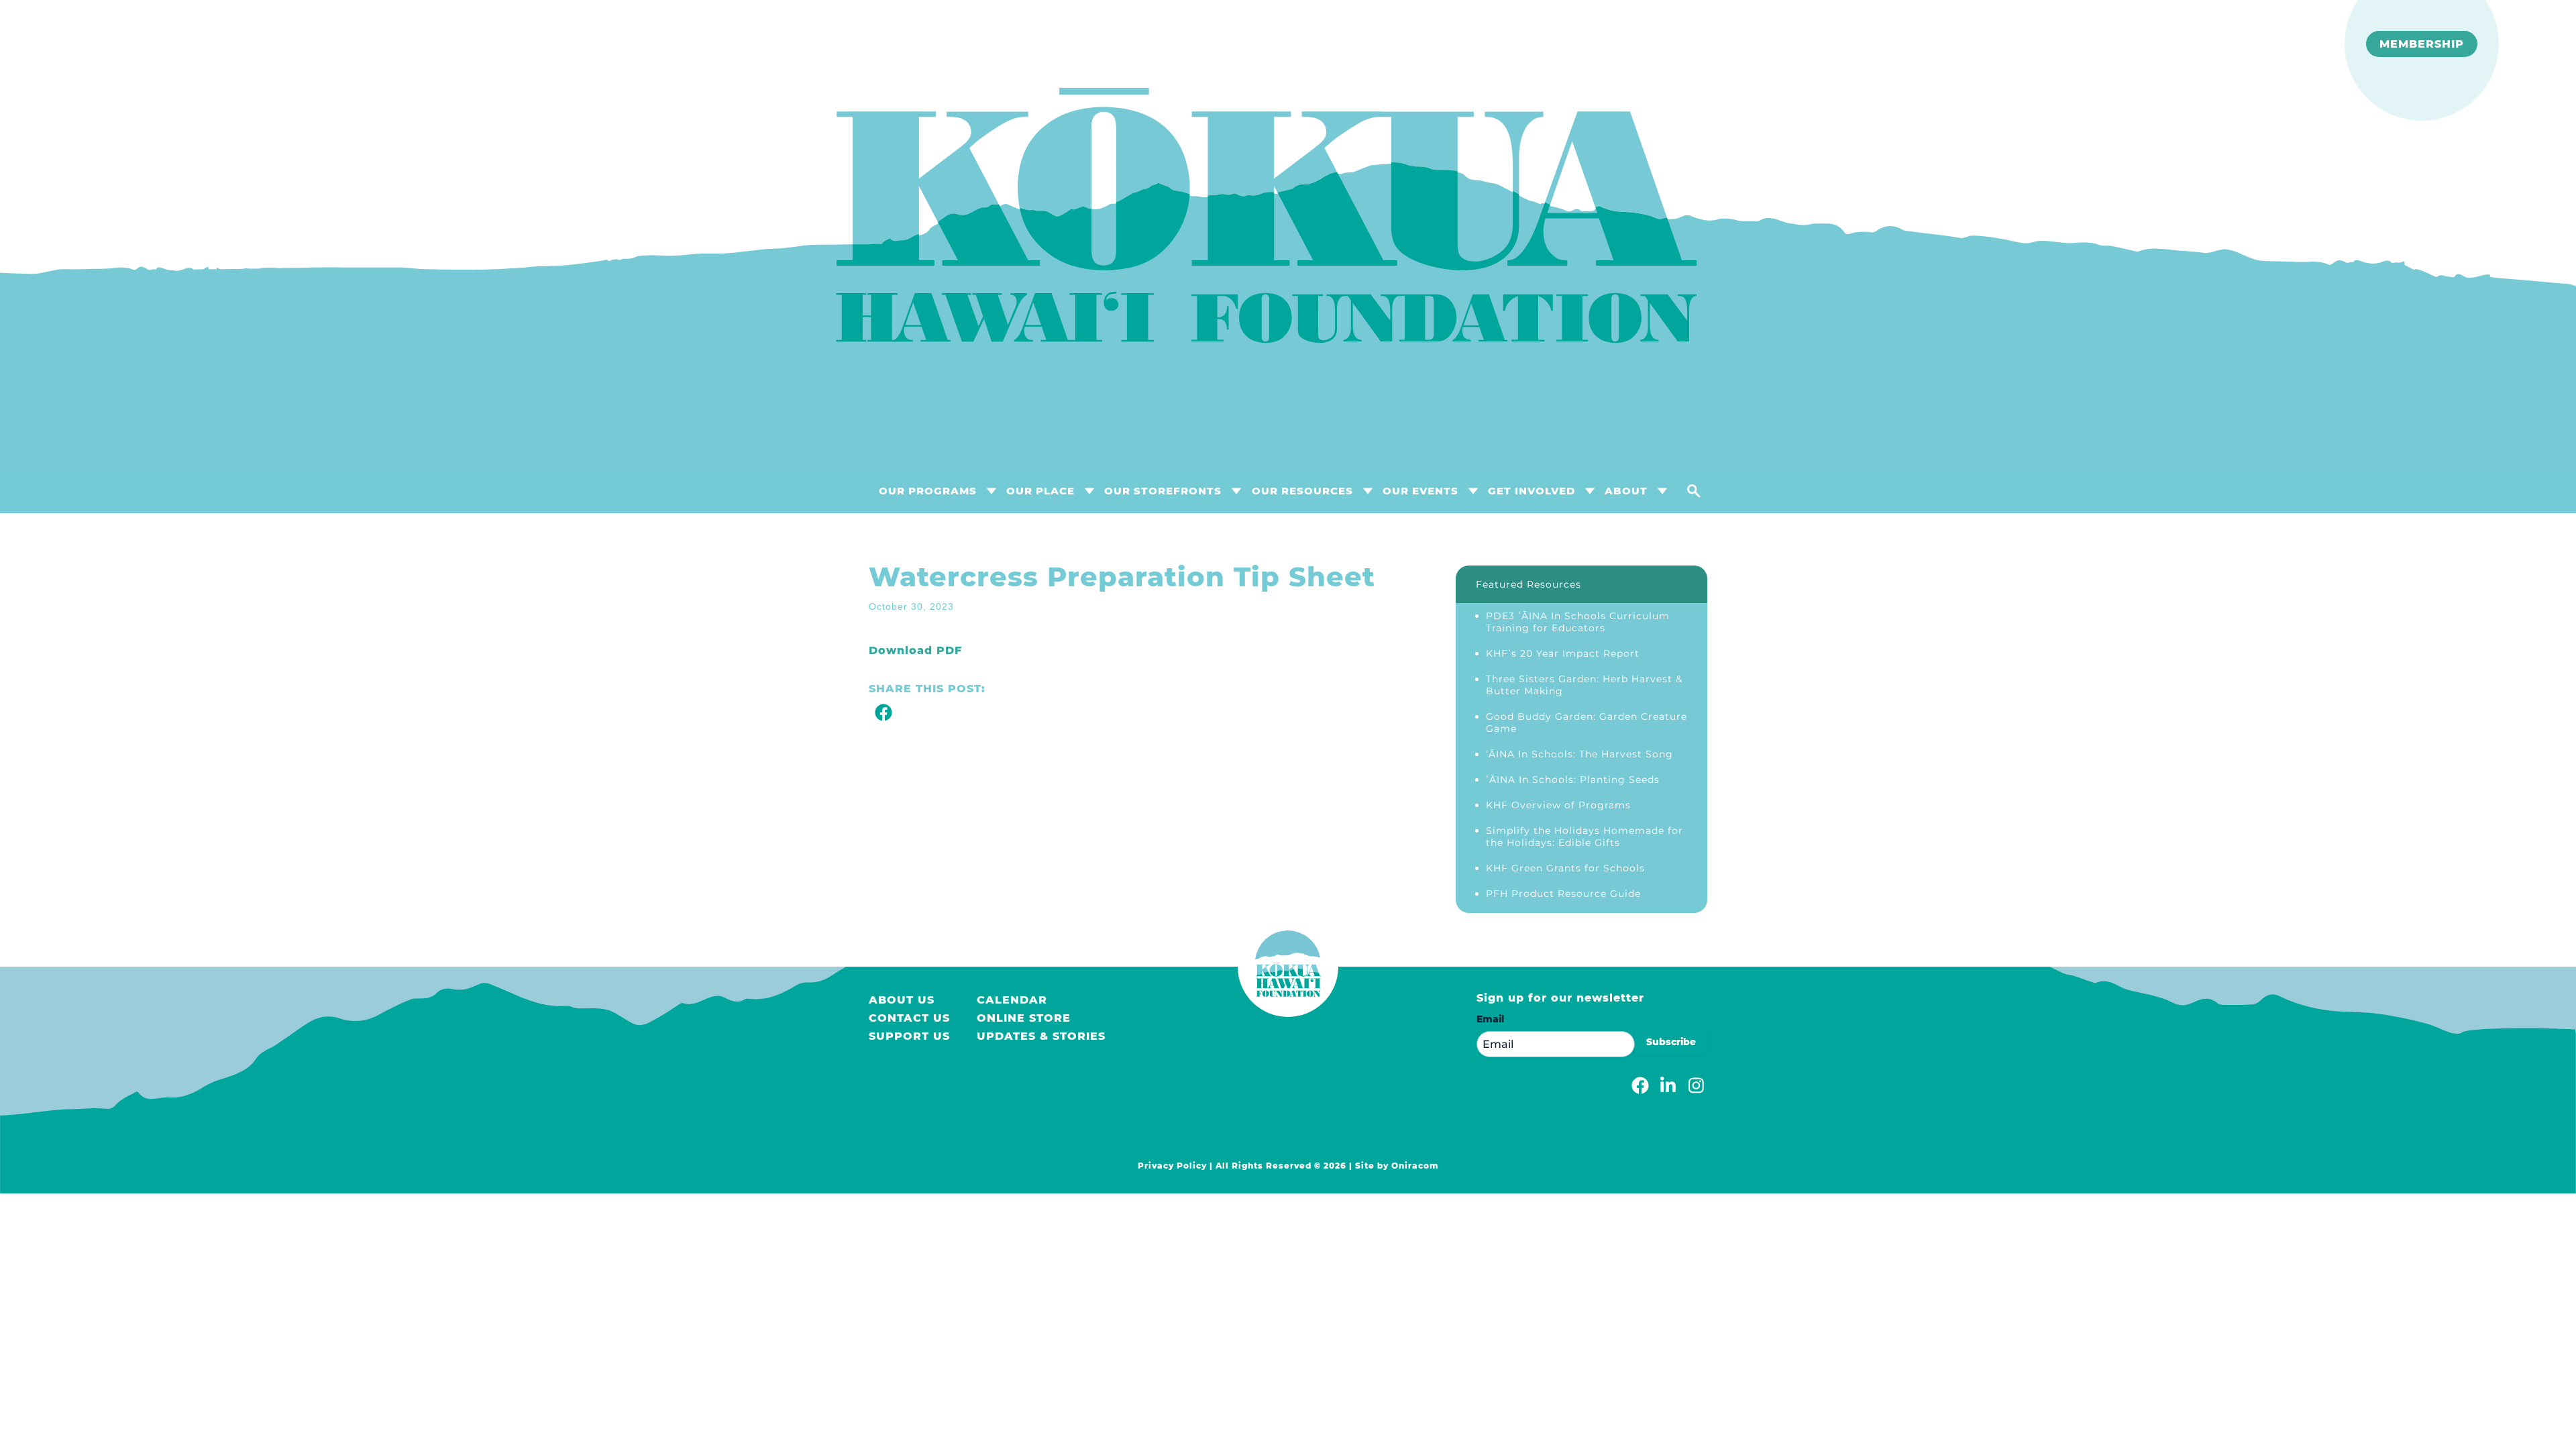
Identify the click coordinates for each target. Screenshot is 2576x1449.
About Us (902, 1000)
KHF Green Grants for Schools (1565, 868)
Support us (909, 1036)
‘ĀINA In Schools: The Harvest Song (1579, 754)
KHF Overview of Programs (1558, 805)
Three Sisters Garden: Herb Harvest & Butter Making (1584, 685)
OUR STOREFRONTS (1163, 491)
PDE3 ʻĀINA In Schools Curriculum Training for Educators (1578, 622)
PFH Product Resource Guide (1563, 894)
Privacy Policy (1172, 1166)
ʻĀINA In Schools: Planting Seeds (1573, 780)
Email (1490, 1019)
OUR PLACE (1040, 491)
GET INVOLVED (1532, 491)
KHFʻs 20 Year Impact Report (1563, 653)
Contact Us (909, 1018)
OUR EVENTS (1420, 491)
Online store (1024, 1018)
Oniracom (1415, 1166)
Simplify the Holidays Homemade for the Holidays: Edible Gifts (1585, 837)
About (1626, 491)
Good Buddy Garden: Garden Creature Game (1587, 722)
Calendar (1012, 1000)
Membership (2422, 44)
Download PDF (915, 650)
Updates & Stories (1041, 1036)
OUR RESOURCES (1302, 491)
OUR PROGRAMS (928, 491)
